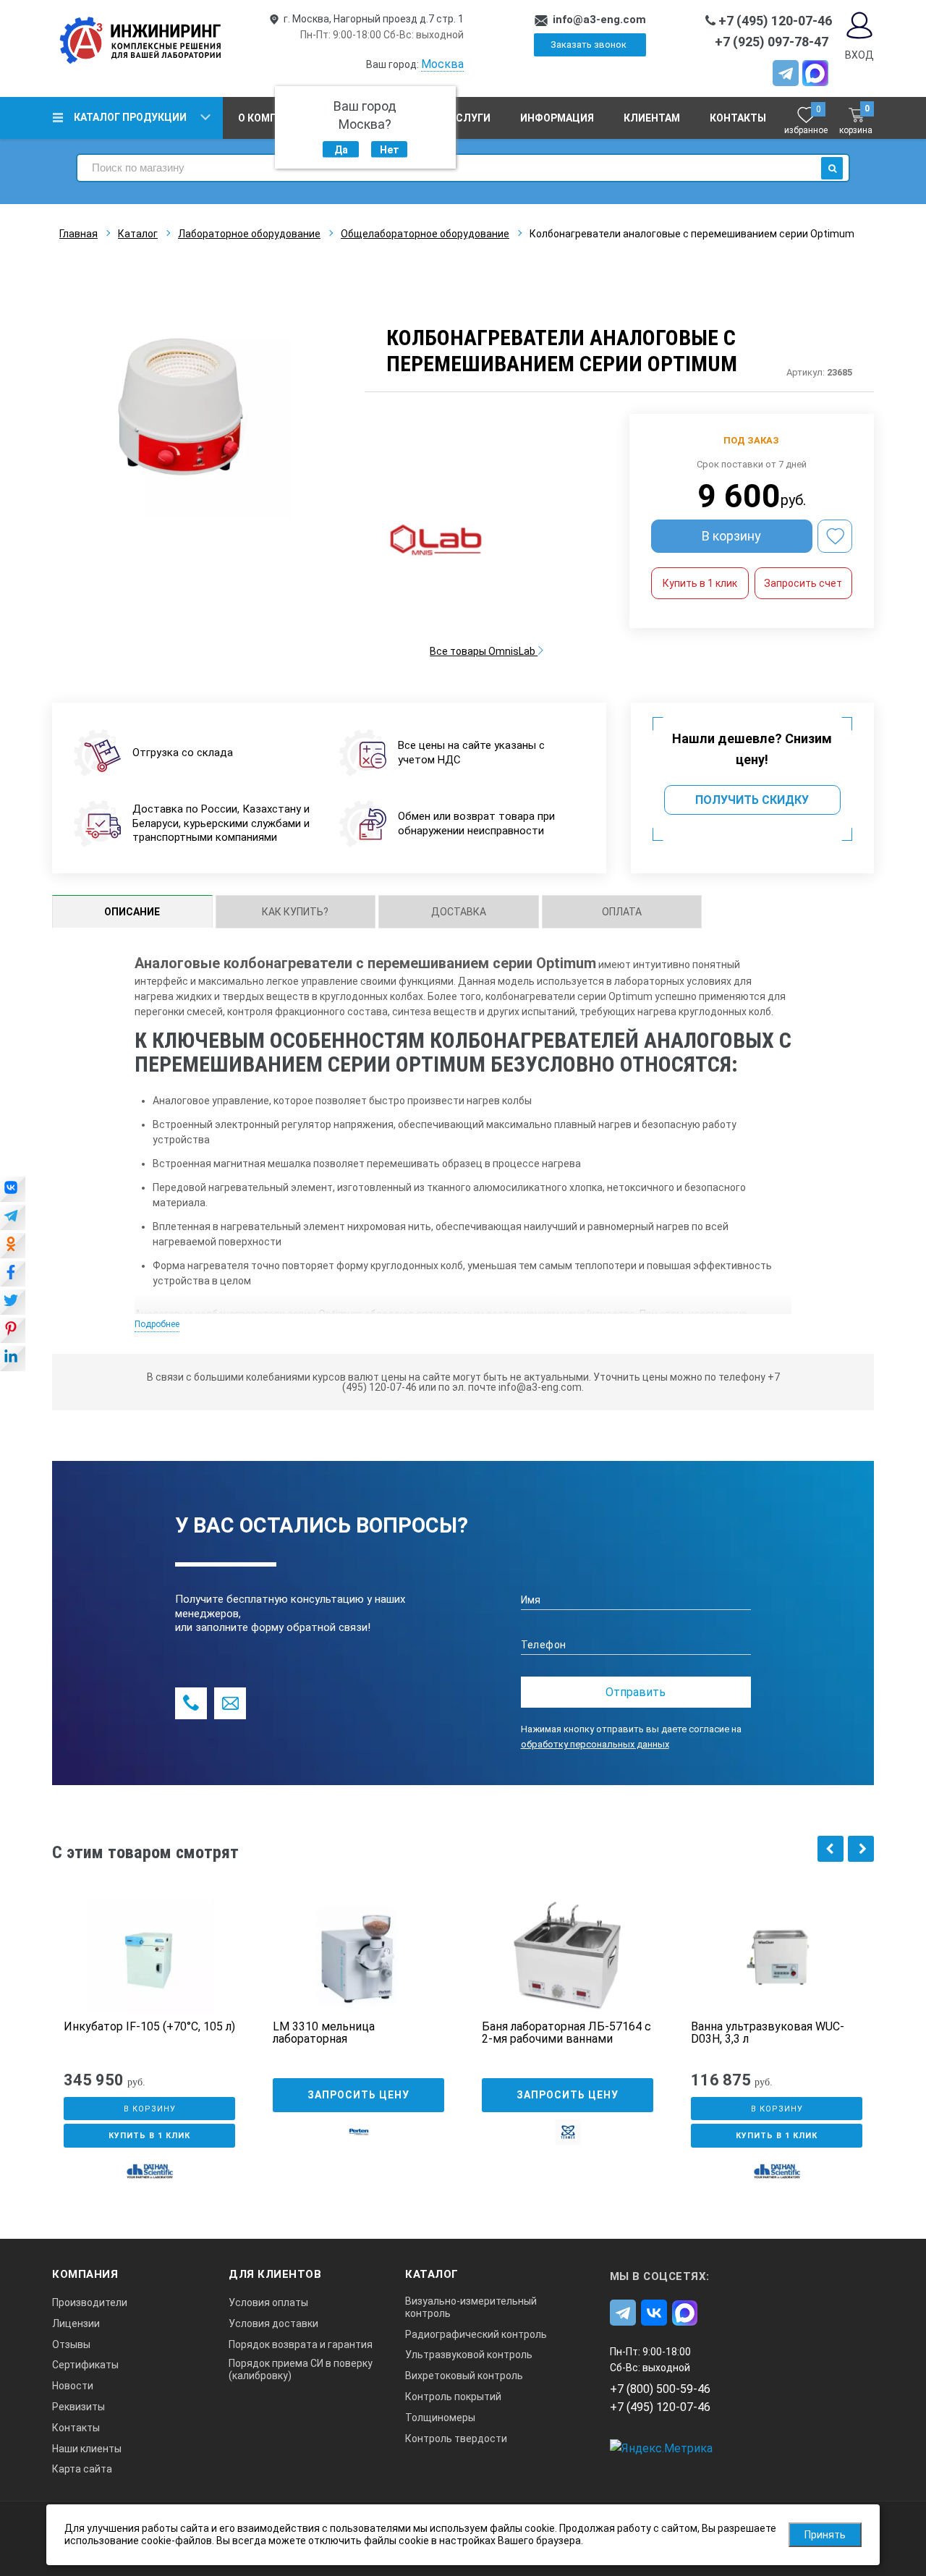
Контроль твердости (456, 2439)
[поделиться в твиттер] (13, 1303)
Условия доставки (273, 2323)
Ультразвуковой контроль (469, 2355)
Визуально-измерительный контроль (471, 2307)
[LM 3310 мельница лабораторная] (358, 1956)
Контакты (738, 118)
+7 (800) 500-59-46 (660, 2389)
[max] (685, 2313)
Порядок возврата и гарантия (301, 2344)
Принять (825, 2535)
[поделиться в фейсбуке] (13, 1275)
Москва (442, 64)
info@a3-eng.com (599, 20)
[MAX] (815, 73)
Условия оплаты (268, 2302)
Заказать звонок (589, 45)
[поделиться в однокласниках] (13, 1247)
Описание (132, 912)
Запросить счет (803, 583)
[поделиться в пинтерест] (13, 1331)
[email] (230, 1703)
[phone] (191, 1703)
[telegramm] (786, 73)
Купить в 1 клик (700, 583)
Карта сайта (82, 2469)
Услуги (470, 118)
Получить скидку (752, 800)
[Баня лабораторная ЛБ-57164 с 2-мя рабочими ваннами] (568, 1956)
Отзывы (71, 2344)
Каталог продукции (130, 117)
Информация (557, 118)
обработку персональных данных (595, 1744)
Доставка (459, 912)
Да (341, 150)
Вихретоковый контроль (464, 2376)
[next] (861, 1849)
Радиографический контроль (476, 2334)
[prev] (831, 1849)
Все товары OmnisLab (484, 651)
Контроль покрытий (453, 2397)
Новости (73, 2386)
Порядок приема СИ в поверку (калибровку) (301, 2369)
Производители (90, 2302)
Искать (832, 168)
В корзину (731, 536)
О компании (272, 118)
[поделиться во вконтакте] (13, 1190)
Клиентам (652, 118)
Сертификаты (85, 2365)
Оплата (622, 912)
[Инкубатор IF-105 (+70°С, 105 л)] (149, 1956)
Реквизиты (78, 2407)
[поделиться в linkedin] (13, 1360)
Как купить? (295, 912)
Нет (390, 150)
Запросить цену (358, 2095)
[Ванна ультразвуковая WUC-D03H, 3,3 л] (777, 1956)
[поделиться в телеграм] (13, 1219)
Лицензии (76, 2323)
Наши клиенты (87, 2449)
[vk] (654, 2313)
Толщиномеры (440, 2418)
